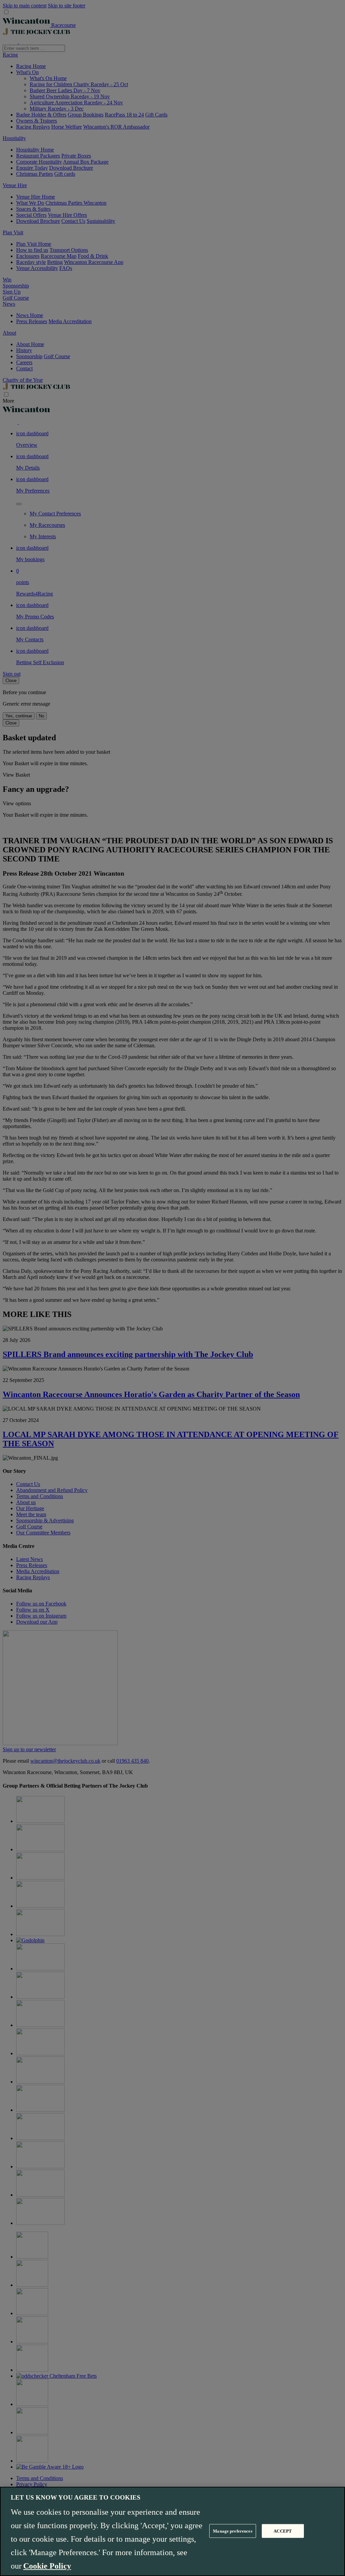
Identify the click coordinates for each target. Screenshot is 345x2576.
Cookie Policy (47, 2566)
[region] (172, 2531)
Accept (283, 2531)
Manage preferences (232, 2531)
